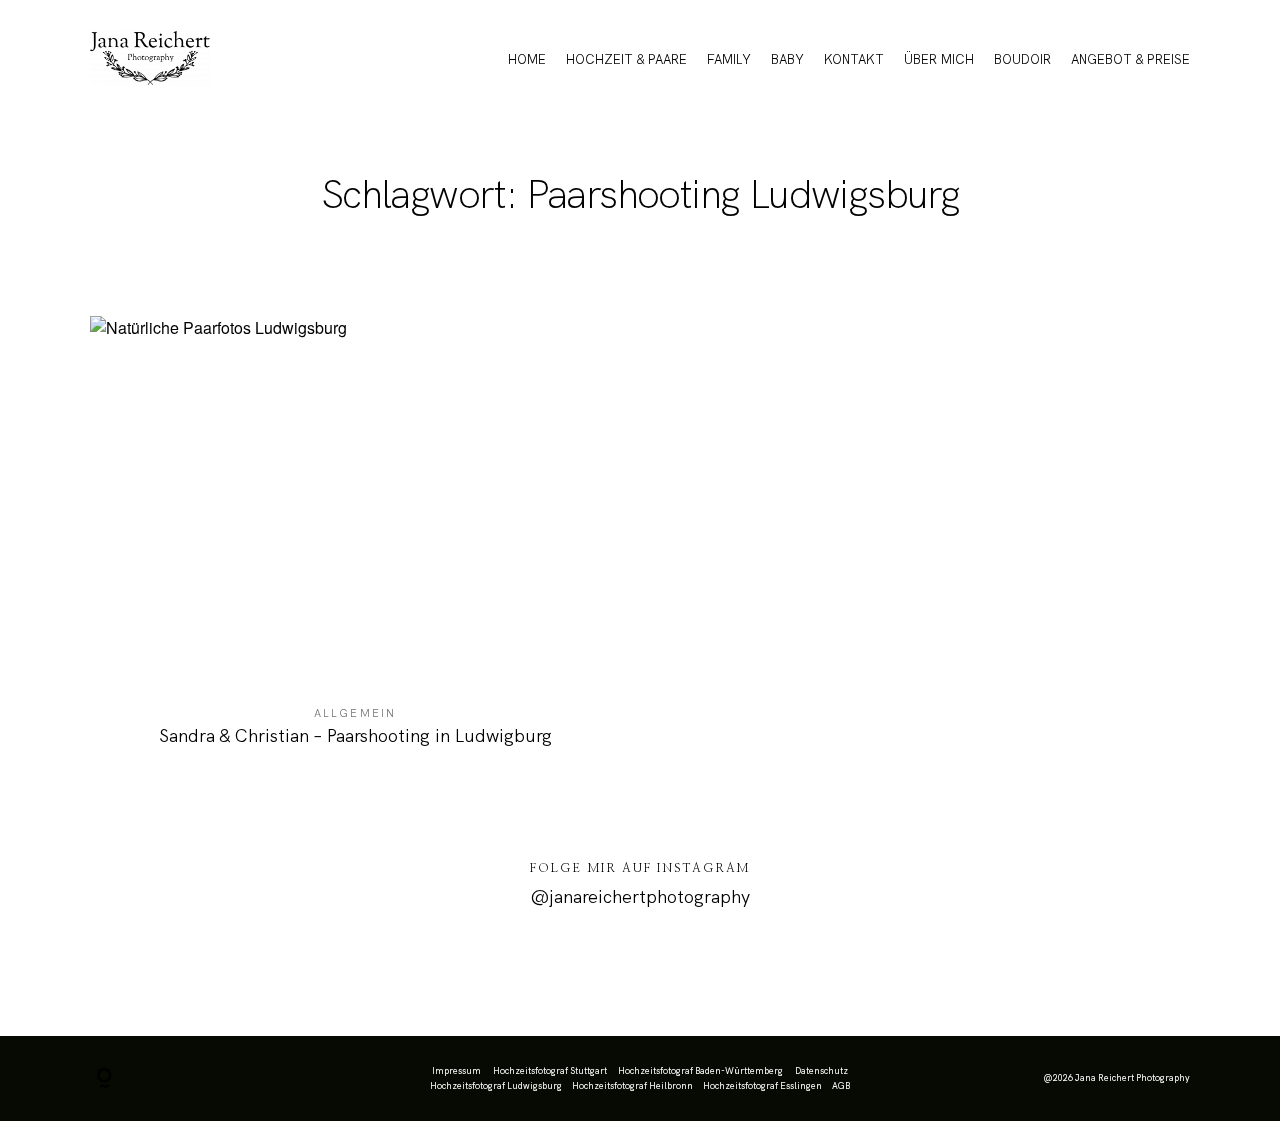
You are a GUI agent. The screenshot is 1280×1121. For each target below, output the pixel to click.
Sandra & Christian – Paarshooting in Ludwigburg (355, 544)
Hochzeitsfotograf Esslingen (762, 1086)
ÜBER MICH (939, 59)
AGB (841, 1086)
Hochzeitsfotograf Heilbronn (632, 1086)
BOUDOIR (1022, 59)
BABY (787, 59)
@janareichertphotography (640, 896)
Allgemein (355, 713)
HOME (527, 59)
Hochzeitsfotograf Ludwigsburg (496, 1086)
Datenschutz (821, 1071)
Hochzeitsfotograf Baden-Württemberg (700, 1071)
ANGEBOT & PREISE (1130, 59)
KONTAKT (854, 59)
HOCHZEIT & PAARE (626, 59)
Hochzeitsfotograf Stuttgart (550, 1071)
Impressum (456, 1071)
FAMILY (729, 59)
